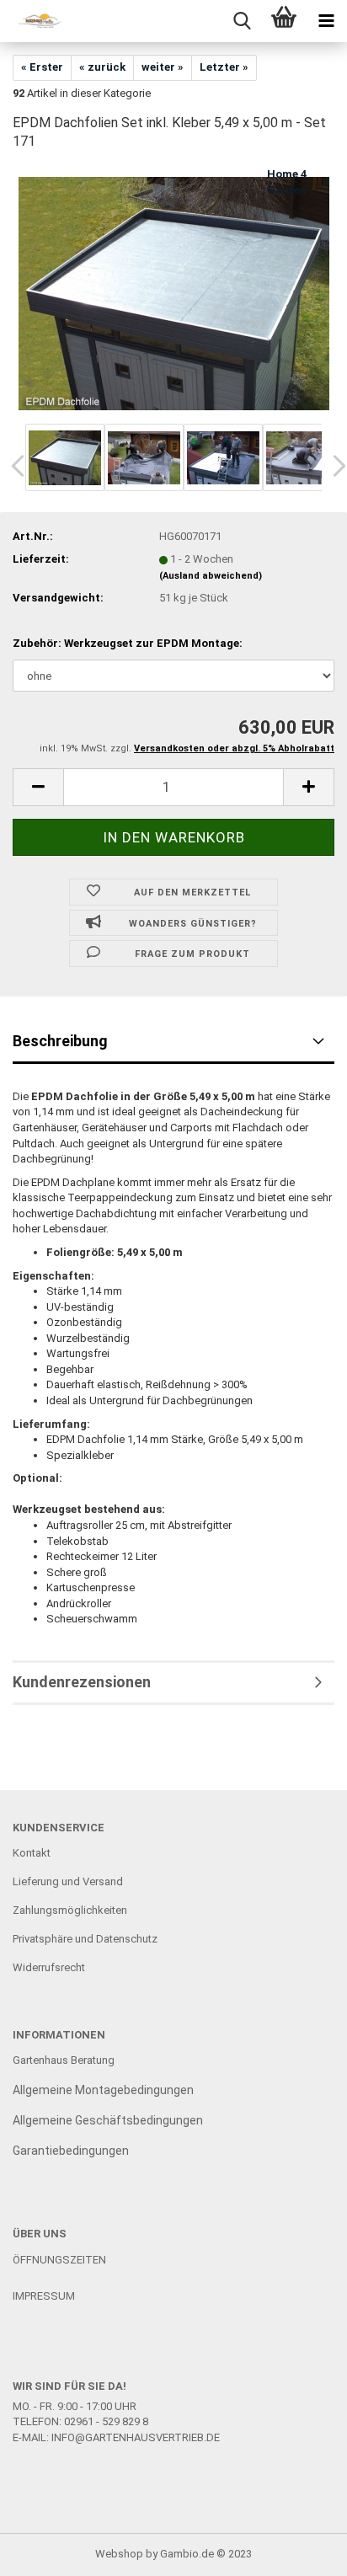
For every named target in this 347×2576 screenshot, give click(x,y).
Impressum (44, 2296)
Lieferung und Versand (68, 1881)
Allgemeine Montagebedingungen (103, 2090)
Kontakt (32, 1853)
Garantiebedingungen (71, 2151)
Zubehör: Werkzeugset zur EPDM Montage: (128, 643)
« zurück (102, 67)
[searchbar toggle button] (242, 21)
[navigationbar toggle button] (326, 21)
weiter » (163, 67)
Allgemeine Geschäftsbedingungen (108, 2120)
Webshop (119, 2554)
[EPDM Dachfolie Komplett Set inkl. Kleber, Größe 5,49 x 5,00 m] (174, 293)
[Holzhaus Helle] (34, 21)
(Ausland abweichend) (211, 576)
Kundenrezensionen (82, 1682)
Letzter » (224, 67)
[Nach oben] (301, 2551)
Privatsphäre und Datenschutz (85, 1939)
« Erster (42, 67)
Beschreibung (60, 1041)
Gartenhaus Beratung (65, 2060)
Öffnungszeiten (59, 2260)
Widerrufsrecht (49, 1967)
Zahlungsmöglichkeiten (70, 1910)
